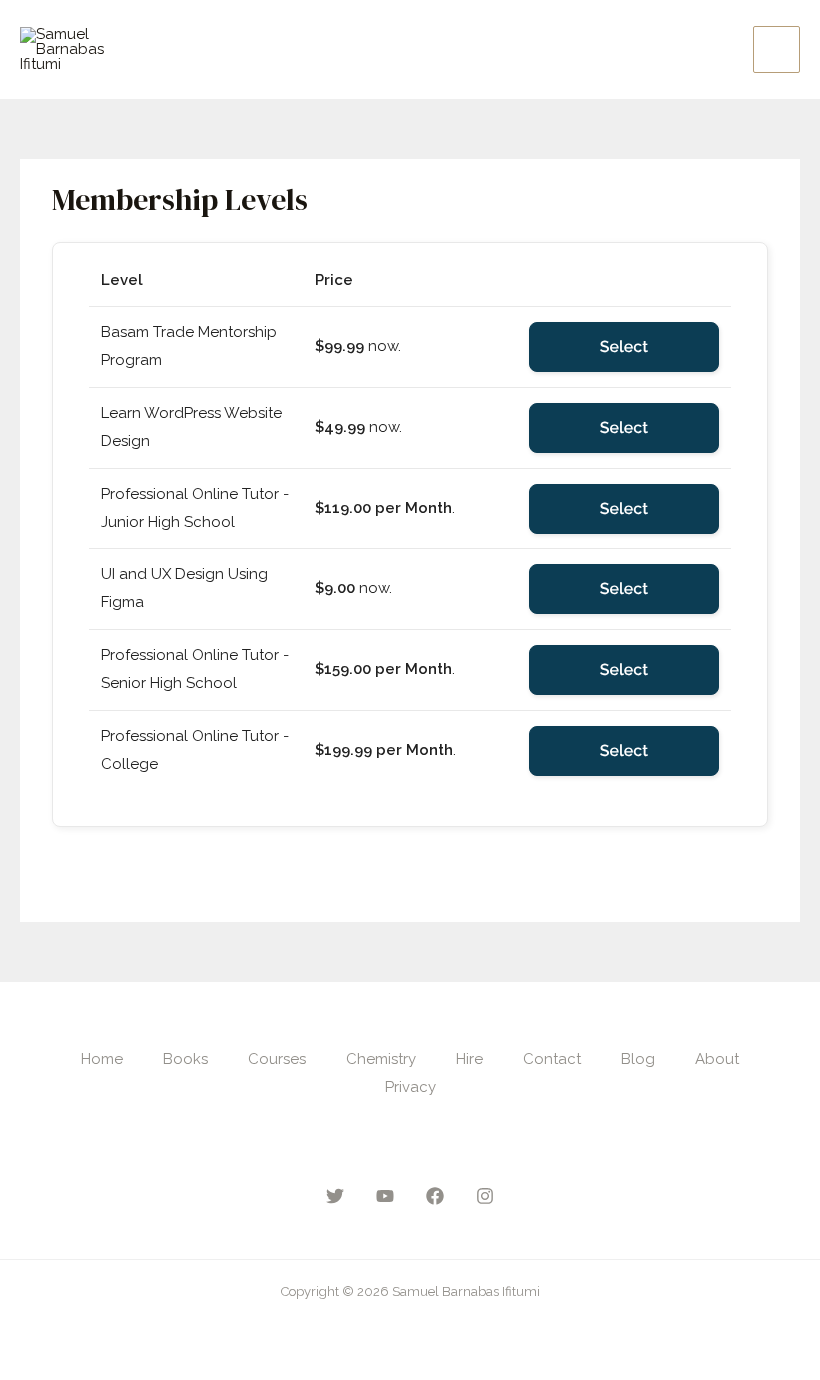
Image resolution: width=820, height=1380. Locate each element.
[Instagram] (485, 1196)
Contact (552, 1059)
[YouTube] (385, 1196)
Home (102, 1059)
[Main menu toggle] (776, 49)
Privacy (410, 1087)
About (717, 1059)
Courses (277, 1059)
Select (624, 346)
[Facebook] (435, 1196)
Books (185, 1059)
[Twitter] (335, 1196)
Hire (469, 1059)
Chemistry (381, 1059)
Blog (638, 1059)
